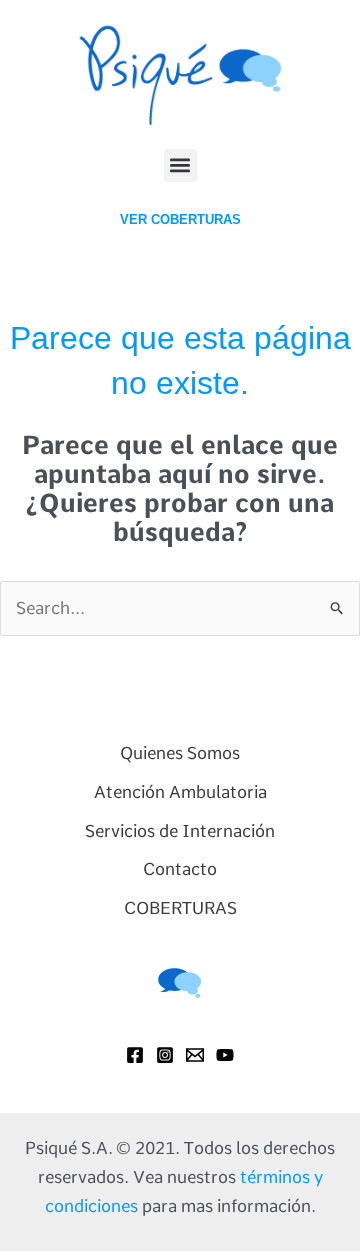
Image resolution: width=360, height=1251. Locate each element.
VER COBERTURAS (180, 219)
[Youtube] (225, 1055)
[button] (180, 165)
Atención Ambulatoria (180, 792)
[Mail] (195, 1055)
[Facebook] (135, 1055)
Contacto (180, 869)
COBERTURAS (180, 908)
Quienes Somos (180, 753)
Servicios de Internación (180, 831)
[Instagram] (165, 1055)
